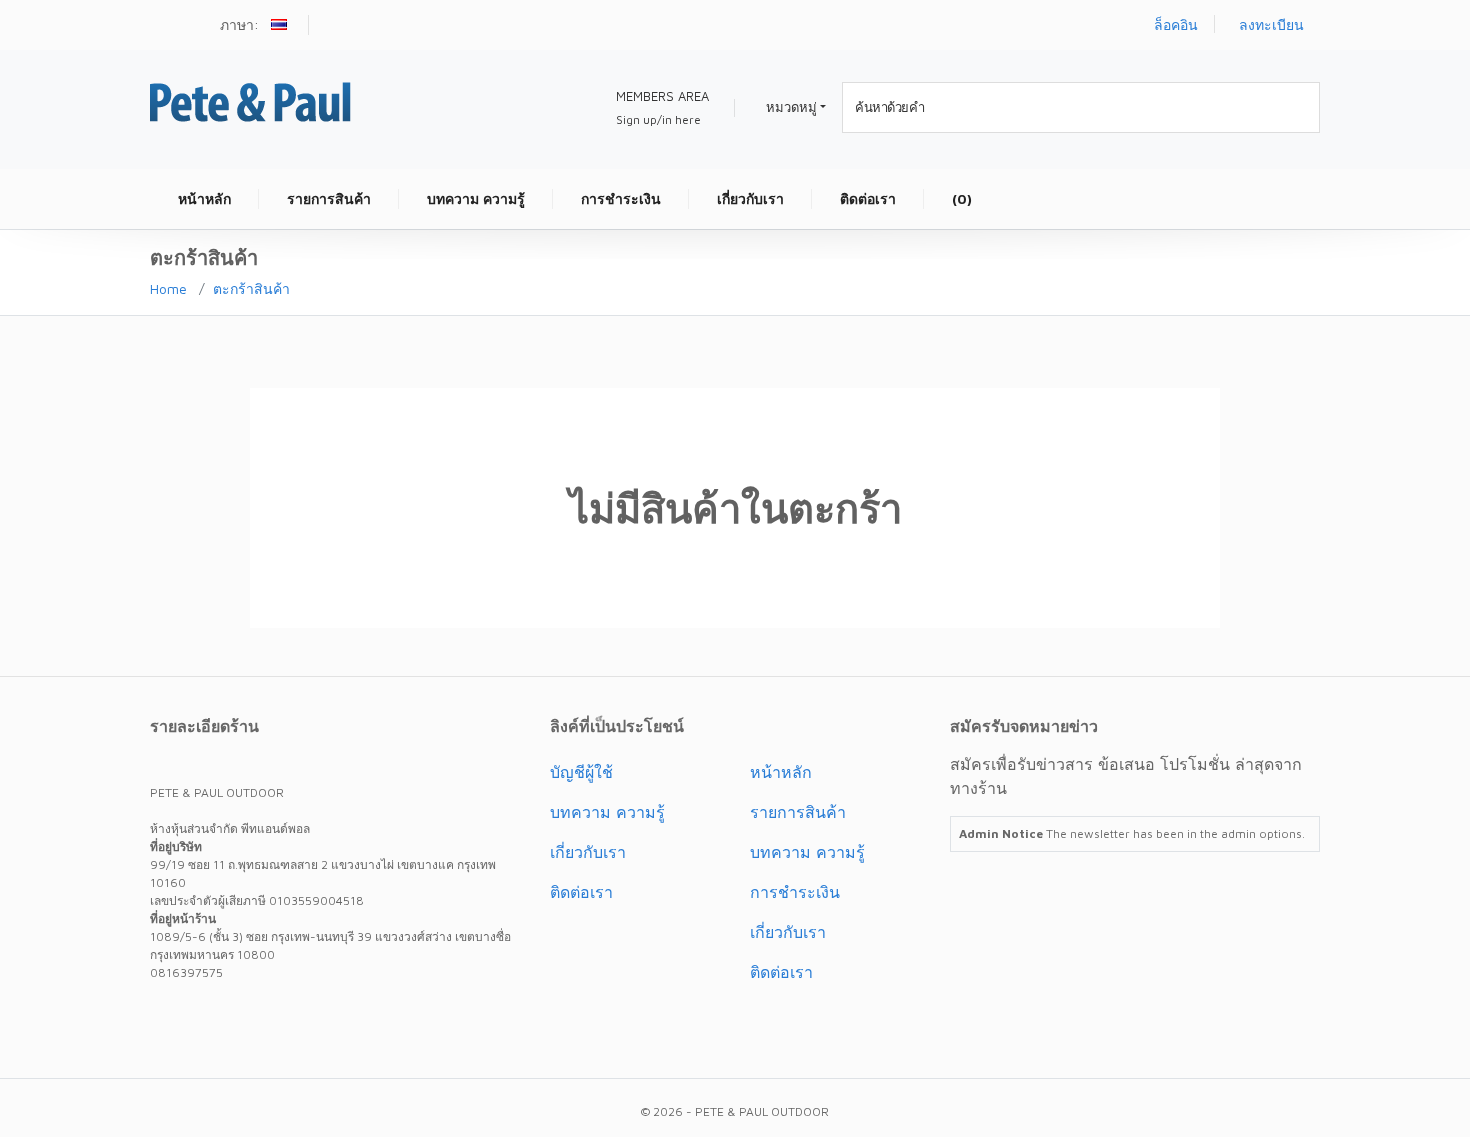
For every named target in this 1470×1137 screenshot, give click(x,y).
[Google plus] (242, 1018)
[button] (281, 27)
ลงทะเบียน (1271, 24)
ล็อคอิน (1176, 24)
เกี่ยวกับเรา (588, 852)
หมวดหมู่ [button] (791, 107)
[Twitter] (170, 1018)
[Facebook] (206, 1018)
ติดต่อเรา (581, 892)
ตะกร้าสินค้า (251, 288)
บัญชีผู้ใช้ (581, 772)
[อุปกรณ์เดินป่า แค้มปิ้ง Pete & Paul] (250, 99)
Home (168, 288)
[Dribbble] (278, 1018)
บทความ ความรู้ (607, 812)
